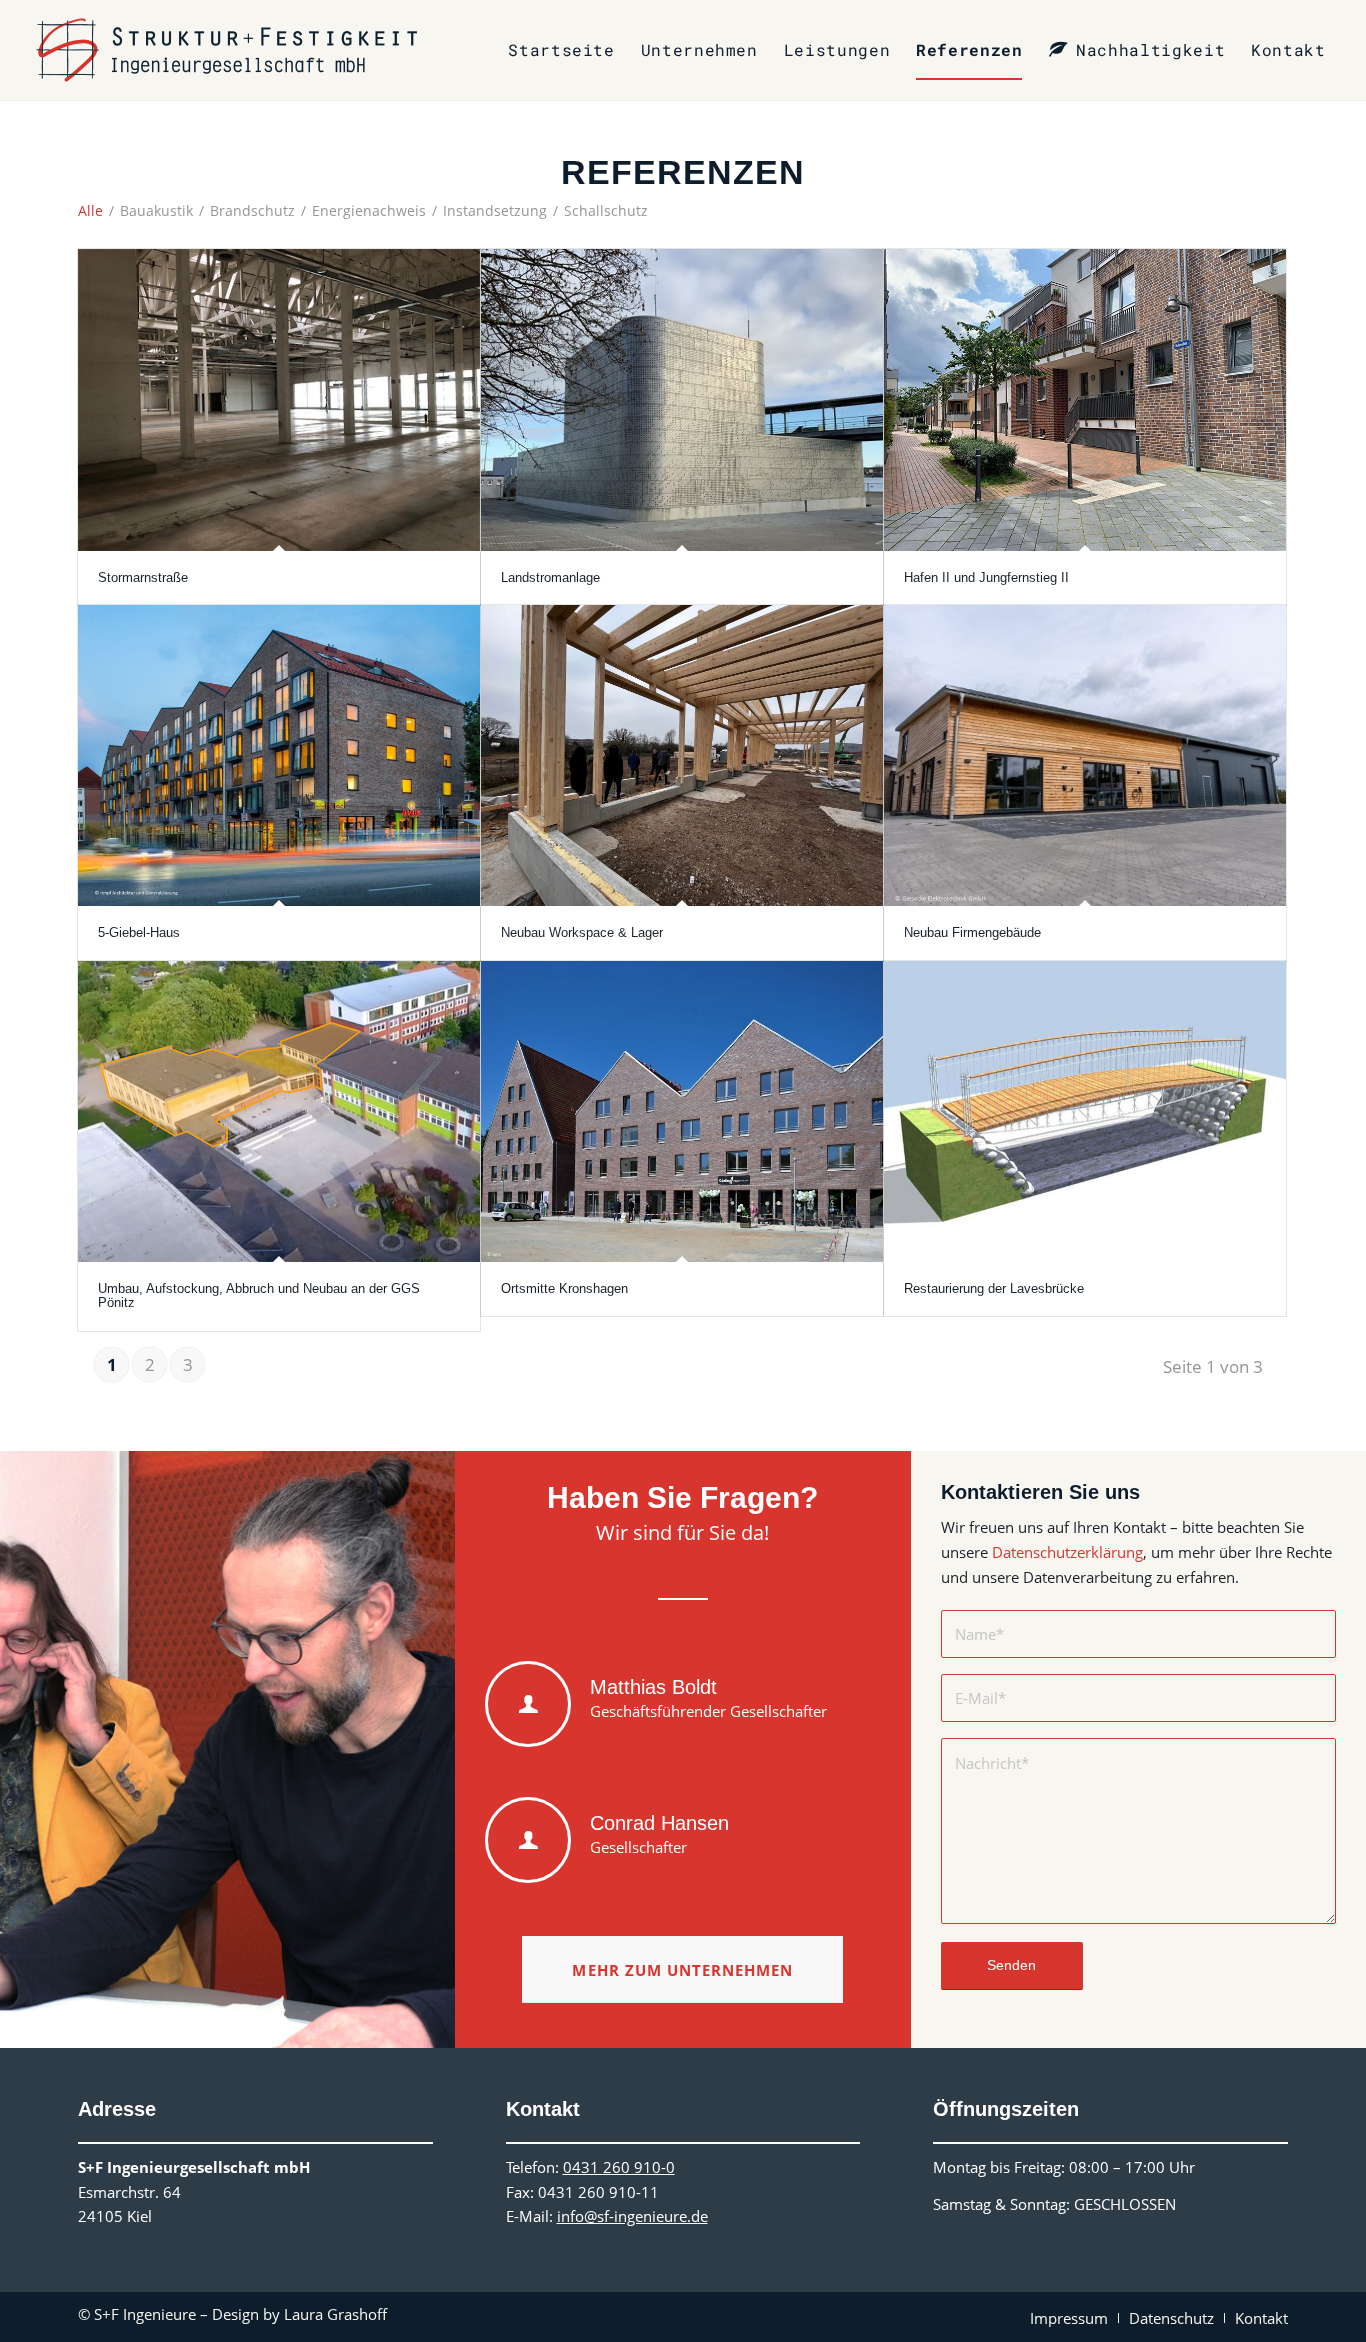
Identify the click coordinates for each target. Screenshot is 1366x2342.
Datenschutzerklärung (1067, 1552)
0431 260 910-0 (619, 2167)
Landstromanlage (550, 577)
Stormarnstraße (143, 577)
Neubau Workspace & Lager (582, 932)
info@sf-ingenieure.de (632, 2216)
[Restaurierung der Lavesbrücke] (1085, 1111)
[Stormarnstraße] (279, 399)
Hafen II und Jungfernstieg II (986, 577)
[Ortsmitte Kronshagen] (682, 1111)
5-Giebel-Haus (139, 932)
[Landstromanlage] (682, 399)
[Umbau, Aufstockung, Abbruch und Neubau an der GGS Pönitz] (279, 1111)
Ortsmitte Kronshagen (564, 1288)
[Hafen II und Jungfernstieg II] (1085, 399)
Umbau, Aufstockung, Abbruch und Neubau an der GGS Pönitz (259, 1295)
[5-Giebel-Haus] (279, 755)
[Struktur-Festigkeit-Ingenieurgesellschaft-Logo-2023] (227, 50)
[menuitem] (561, 50)
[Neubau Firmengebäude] (1085, 755)
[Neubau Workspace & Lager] (682, 755)
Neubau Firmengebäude (972, 932)
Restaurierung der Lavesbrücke (994, 1288)
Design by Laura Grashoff (299, 2314)
